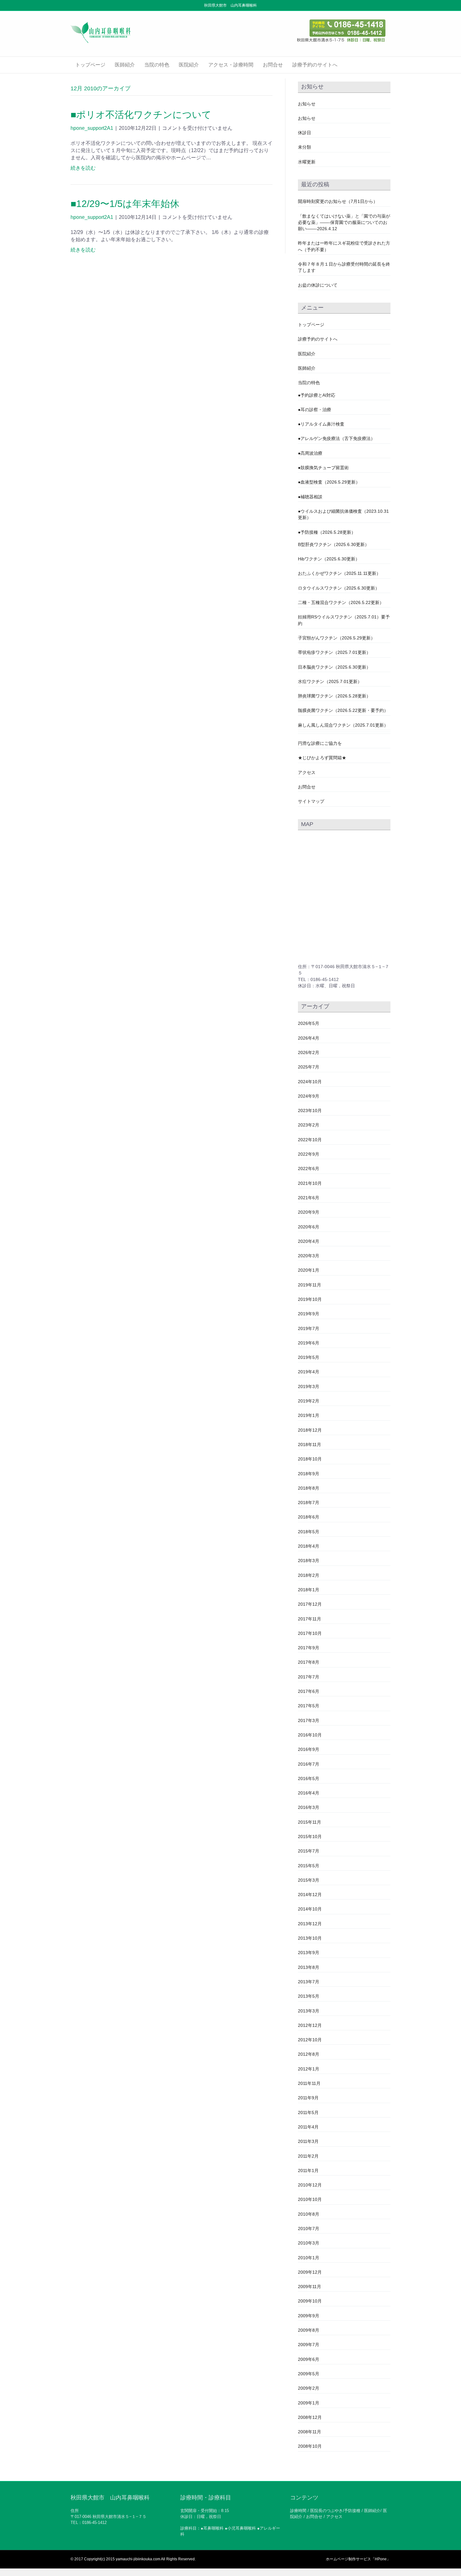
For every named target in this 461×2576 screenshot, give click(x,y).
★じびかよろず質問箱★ (322, 758)
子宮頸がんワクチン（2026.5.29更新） (336, 638)
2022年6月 (309, 1169)
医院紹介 (189, 65)
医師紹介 (125, 65)
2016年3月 (309, 1807)
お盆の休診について (318, 285)
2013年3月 (309, 2011)
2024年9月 (309, 1096)
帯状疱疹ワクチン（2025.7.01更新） (334, 652)
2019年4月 (309, 1372)
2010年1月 (309, 2258)
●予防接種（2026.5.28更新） (327, 532)
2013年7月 (309, 1982)
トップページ (90, 65)
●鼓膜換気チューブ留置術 (323, 468)
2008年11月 (310, 2432)
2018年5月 (309, 1532)
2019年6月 (309, 1343)
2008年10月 (310, 2446)
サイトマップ (311, 801)
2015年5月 (309, 1866)
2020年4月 (309, 1241)
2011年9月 (308, 2098)
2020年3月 (309, 1256)
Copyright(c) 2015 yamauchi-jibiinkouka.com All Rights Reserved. (140, 2559)
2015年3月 (309, 1880)
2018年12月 (310, 1430)
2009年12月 (310, 2272)
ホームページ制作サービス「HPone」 (358, 2559)
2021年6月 (309, 1198)
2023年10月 (310, 1110)
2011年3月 (308, 2141)
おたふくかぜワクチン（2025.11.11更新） (339, 573)
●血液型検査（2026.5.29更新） (329, 482)
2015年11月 (310, 1822)
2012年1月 (309, 2069)
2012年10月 (310, 2040)
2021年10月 (310, 1183)
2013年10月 (310, 1938)
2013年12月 (310, 1924)
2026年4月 (309, 1038)
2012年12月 (310, 2025)
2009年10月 (310, 2301)
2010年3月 (309, 2243)
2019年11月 (310, 1285)
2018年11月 (310, 1444)
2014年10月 (310, 1909)
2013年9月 (309, 1953)
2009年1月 (309, 2403)
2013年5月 (309, 1996)
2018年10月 (310, 1459)
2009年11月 (310, 2287)
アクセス (307, 772)
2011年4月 (308, 2127)
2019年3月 (309, 1386)
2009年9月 (309, 2316)
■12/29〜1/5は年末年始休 (125, 204)
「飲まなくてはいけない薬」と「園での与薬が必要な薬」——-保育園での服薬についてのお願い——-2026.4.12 (344, 223)
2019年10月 (310, 1299)
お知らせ (307, 104)
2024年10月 (310, 1082)
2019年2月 (309, 1401)
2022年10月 (310, 1140)
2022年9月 (309, 1154)
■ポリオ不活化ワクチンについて (141, 115)
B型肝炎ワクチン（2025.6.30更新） (334, 544)
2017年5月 (309, 1706)
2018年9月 (309, 1474)
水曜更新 (307, 162)
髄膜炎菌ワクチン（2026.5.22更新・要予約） (343, 710)
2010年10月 (310, 2199)
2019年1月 (309, 1415)
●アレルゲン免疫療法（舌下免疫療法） (336, 438)
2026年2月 (309, 1052)
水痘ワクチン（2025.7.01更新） (330, 681)
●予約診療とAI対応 (317, 395)
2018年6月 (309, 1517)
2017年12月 (310, 1604)
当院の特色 (157, 65)
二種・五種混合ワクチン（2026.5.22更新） (341, 602)
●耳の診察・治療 (315, 410)
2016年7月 (309, 1764)
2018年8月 (309, 1488)
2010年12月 (310, 2185)
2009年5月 (309, 2374)
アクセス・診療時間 (231, 65)
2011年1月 (308, 2171)
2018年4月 (309, 1546)
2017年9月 (309, 1648)
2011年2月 (308, 2156)
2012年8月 (309, 2054)
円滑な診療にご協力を (320, 743)
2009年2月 (309, 2388)
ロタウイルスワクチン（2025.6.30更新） (339, 588)
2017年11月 (310, 1619)
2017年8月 (309, 1662)
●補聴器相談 (310, 497)
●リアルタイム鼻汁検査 (321, 424)
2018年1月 (309, 1590)
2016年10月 (310, 1735)
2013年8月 (309, 1967)
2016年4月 (309, 1793)
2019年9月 (309, 1314)
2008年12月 (310, 2417)
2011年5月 (308, 2112)
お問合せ (273, 65)
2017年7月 (309, 1677)
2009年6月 (309, 2359)
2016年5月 (309, 1778)
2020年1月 (309, 1270)
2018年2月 (309, 1575)
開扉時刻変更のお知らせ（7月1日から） (338, 201)
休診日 (305, 133)
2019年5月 (309, 1357)
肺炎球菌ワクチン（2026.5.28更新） (334, 696)
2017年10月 (310, 1633)
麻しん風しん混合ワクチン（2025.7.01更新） (343, 725)
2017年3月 (309, 1720)
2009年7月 (309, 2345)
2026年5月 (309, 1023)
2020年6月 (309, 1227)
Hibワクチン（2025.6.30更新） (329, 559)
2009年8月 (309, 2330)
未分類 (305, 147)
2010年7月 (309, 2229)
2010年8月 (309, 2214)
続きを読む (83, 168)
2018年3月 (309, 1561)
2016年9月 (309, 1749)
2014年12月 (310, 1895)
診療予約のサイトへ (315, 65)
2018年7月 (309, 1503)
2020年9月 (309, 1212)
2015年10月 (310, 1837)
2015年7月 (309, 1851)
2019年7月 (309, 1328)
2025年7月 (309, 1067)
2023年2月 (309, 1125)
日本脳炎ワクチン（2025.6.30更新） (334, 667)
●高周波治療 (310, 453)
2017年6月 (309, 1691)
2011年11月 (309, 2083)
